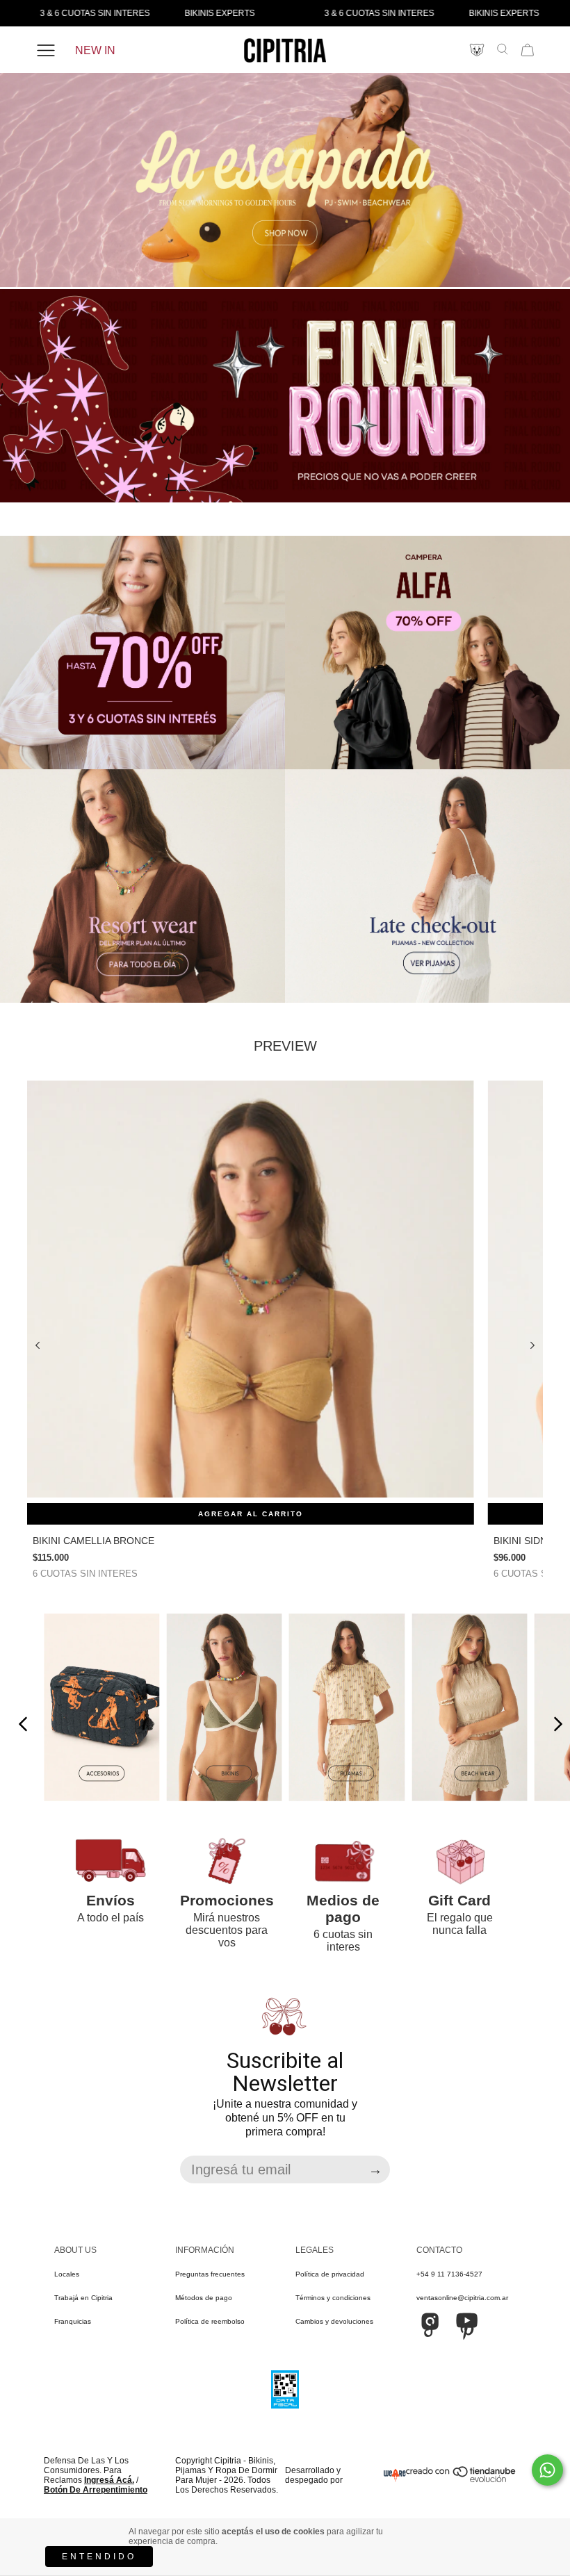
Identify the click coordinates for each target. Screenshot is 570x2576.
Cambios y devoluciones (334, 2321)
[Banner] (142, 653)
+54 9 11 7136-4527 (449, 2274)
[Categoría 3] (347, 1708)
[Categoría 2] (224, 1708)
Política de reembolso (210, 2321)
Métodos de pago (204, 2298)
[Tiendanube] (462, 2480)
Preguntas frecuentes (210, 2274)
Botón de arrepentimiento (96, 2490)
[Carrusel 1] (285, 181)
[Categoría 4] (469, 1708)
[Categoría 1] (101, 1708)
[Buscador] (503, 49)
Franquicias (73, 2321)
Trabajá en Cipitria (83, 2298)
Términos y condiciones (333, 2298)
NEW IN (95, 50)
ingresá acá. (109, 2480)
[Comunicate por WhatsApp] (547, 2470)
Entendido (99, 2557)
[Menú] (46, 51)
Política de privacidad (330, 2274)
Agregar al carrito (251, 1514)
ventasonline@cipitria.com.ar (462, 2298)
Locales (67, 2274)
